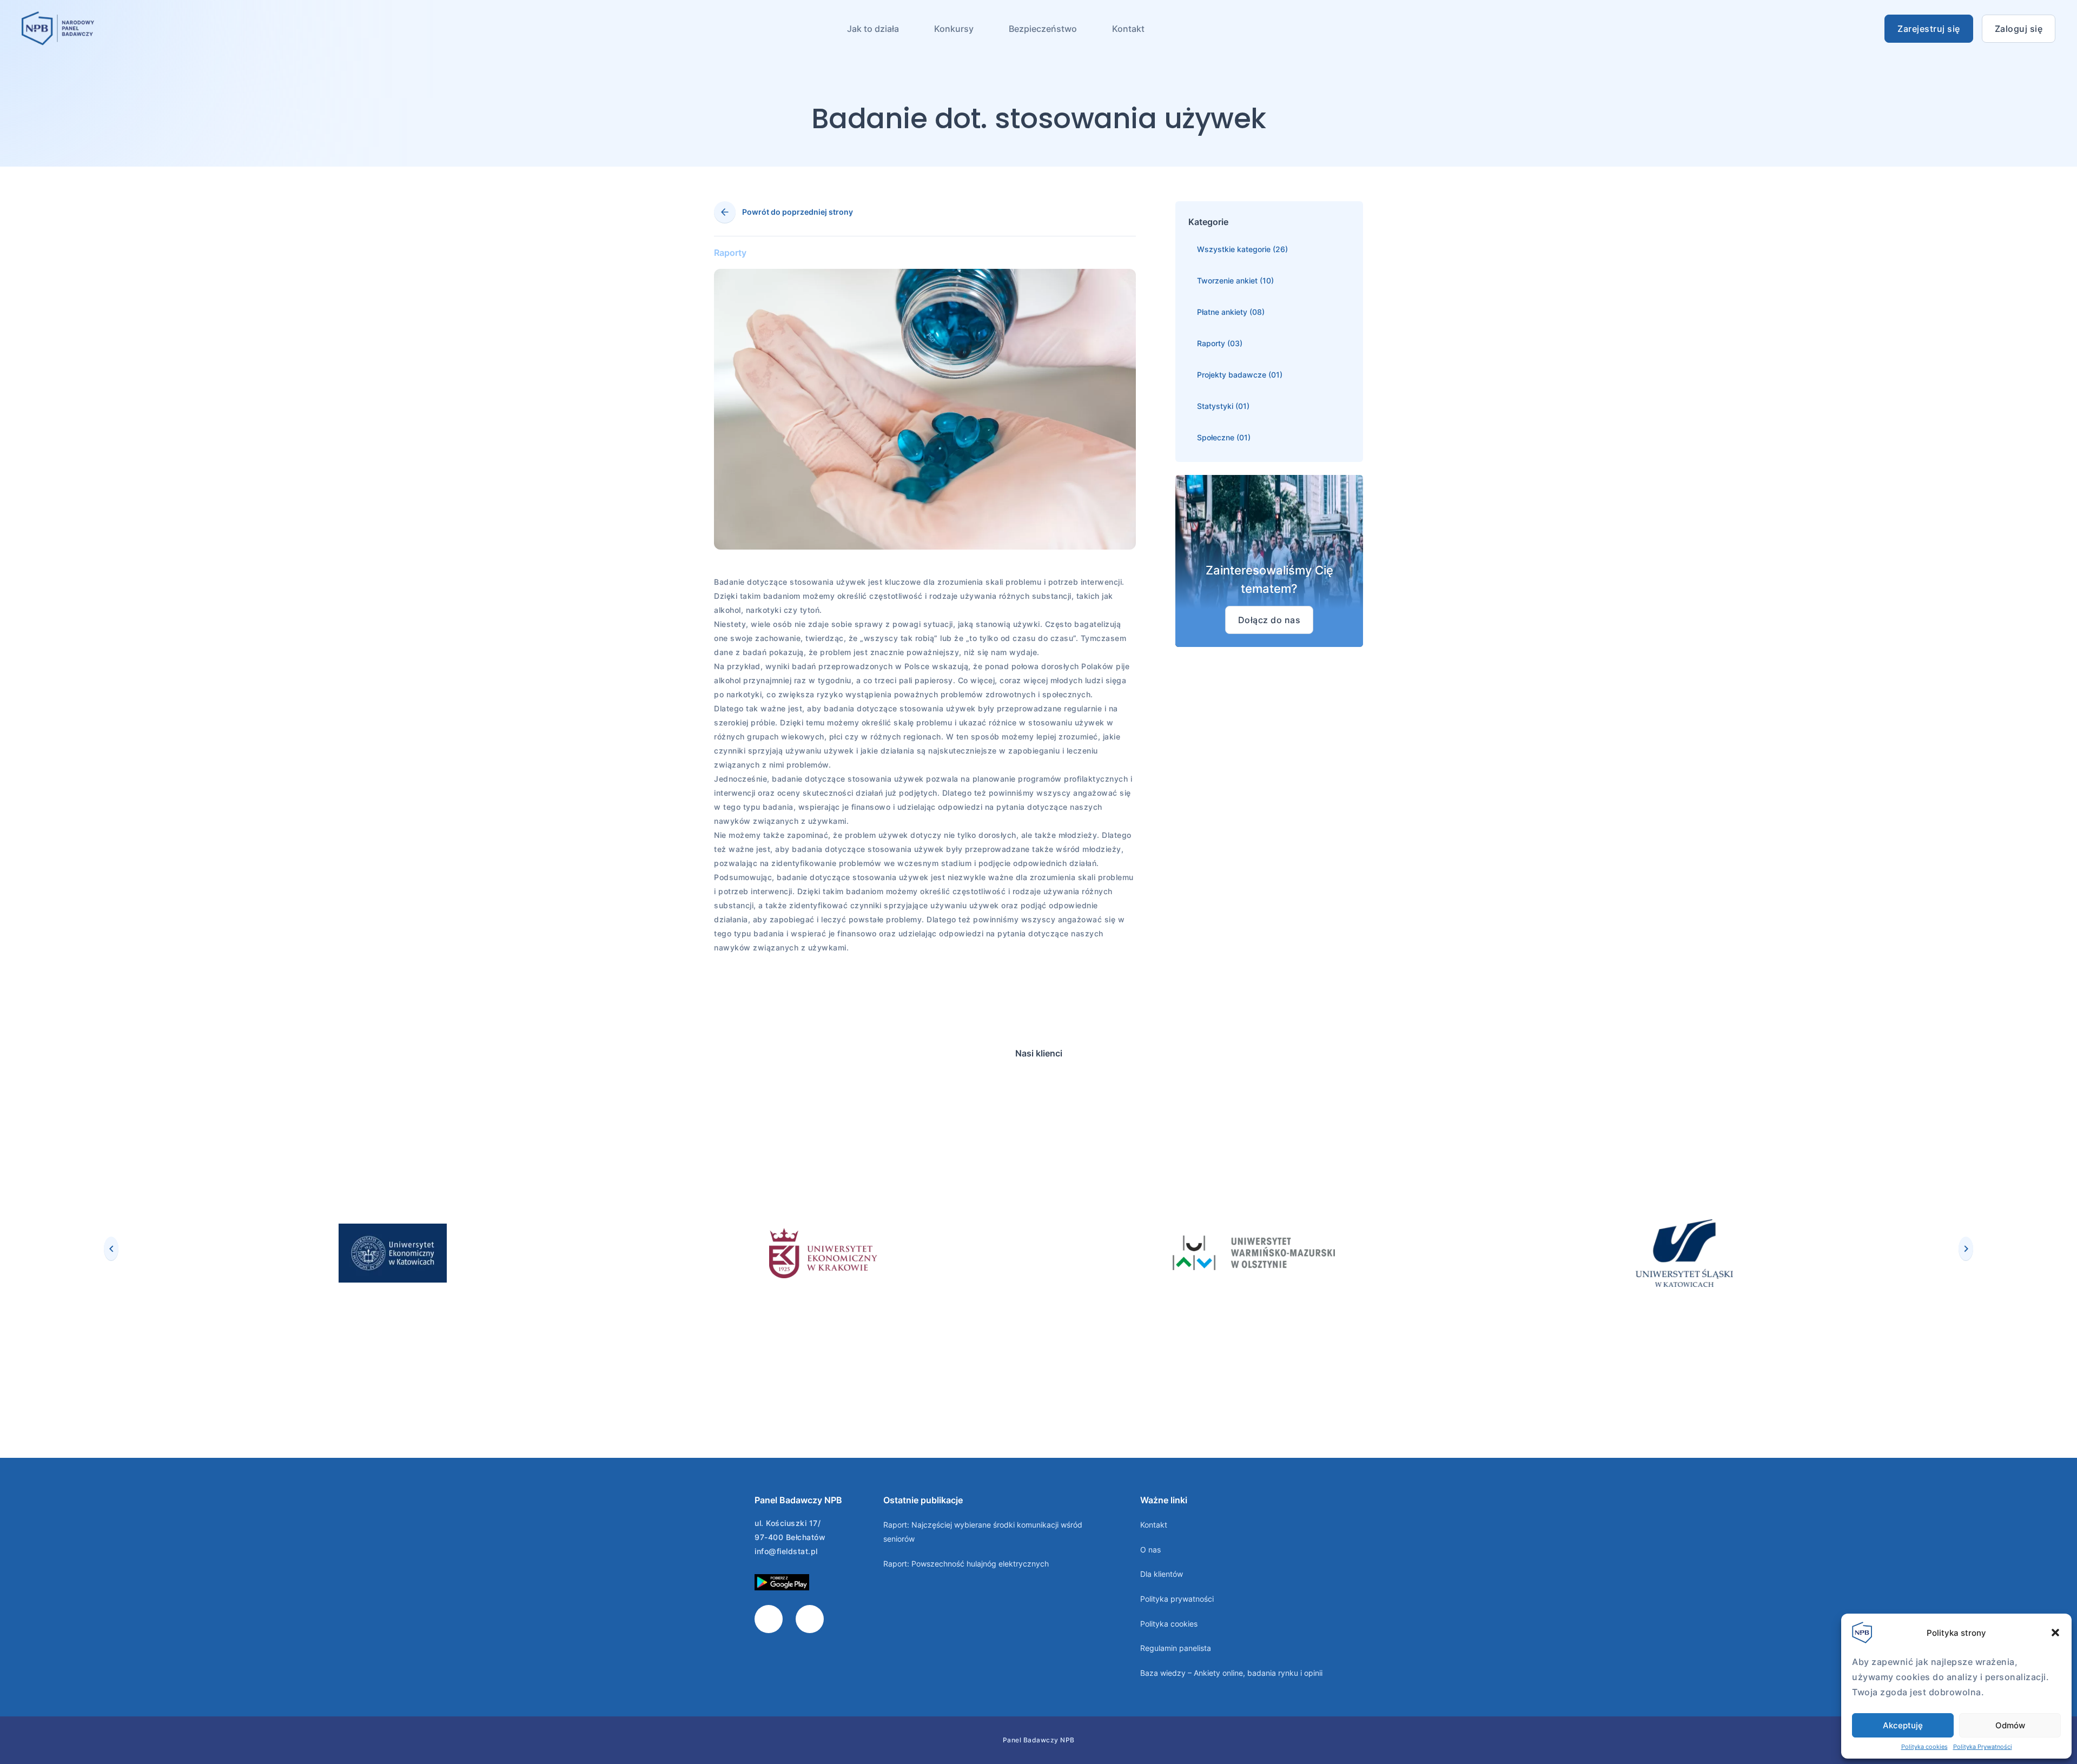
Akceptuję (1903, 1725)
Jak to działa (873, 29)
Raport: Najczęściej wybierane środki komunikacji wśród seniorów (983, 1532)
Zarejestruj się (1929, 29)
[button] (2055, 1633)
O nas (1150, 1550)
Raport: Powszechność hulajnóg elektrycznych (966, 1564)
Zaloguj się (2019, 29)
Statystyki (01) (1223, 406)
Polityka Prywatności (1983, 1747)
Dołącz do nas (1269, 620)
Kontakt (1128, 29)
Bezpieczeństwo (1043, 29)
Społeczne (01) (1224, 437)
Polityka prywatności (1177, 1599)
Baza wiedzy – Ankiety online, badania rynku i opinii (1231, 1673)
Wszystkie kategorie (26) (1242, 249)
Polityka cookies (1924, 1747)
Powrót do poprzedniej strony (798, 212)
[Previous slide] (111, 1248)
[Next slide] (1966, 1248)
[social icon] (769, 1619)
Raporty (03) (1220, 343)
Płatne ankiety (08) (1231, 312)
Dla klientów (1162, 1574)
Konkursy (954, 29)
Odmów (2010, 1725)
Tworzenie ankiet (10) (1235, 280)
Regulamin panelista (1176, 1648)
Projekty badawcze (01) (1240, 375)
